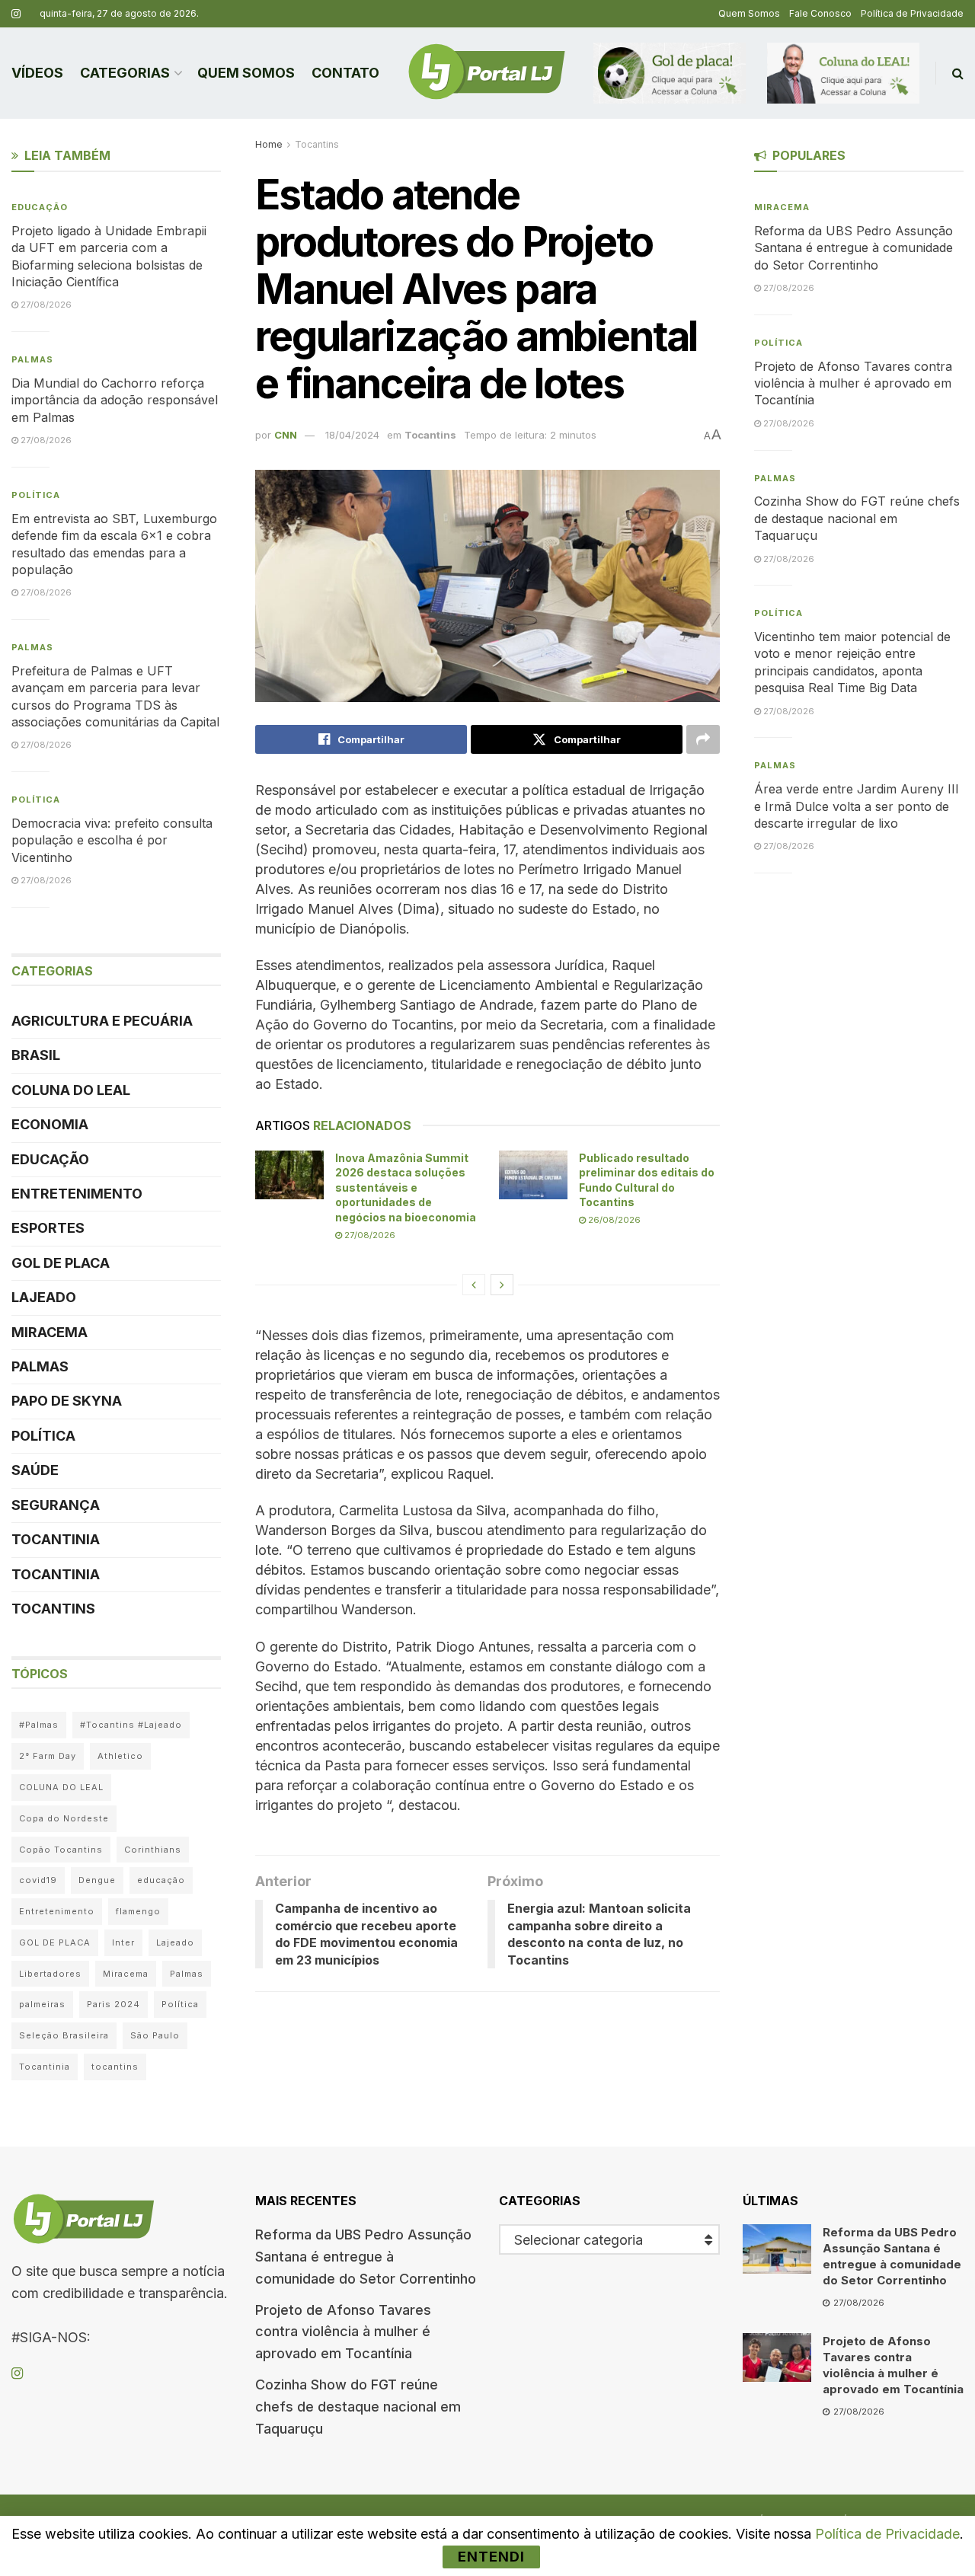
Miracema (50, 1332)
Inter (123, 1942)
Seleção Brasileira (64, 2035)
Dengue (97, 1880)
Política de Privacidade (912, 13)
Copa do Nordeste (64, 1818)
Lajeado (44, 1297)
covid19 (38, 1880)
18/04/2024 (352, 435)
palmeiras (42, 2004)
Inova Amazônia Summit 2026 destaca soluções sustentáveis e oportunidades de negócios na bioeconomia (406, 1187)
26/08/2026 (613, 1220)
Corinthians (153, 1850)
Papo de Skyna (67, 1401)
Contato (345, 73)
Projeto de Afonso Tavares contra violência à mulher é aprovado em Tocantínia (853, 383)
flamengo (138, 1911)
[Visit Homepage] (487, 73)
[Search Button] (958, 73)
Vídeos (37, 73)
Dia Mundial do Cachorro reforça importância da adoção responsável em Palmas (115, 400)
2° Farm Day (48, 1756)
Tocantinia (56, 1539)
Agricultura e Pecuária (102, 1021)
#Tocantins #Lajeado (131, 1725)
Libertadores (50, 1974)
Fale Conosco (820, 13)
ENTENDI (491, 2557)
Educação (40, 207)
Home (269, 144)
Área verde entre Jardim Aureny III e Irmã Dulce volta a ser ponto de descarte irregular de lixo (857, 806)
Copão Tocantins (61, 1850)
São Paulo (155, 2035)
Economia (50, 1124)
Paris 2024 (113, 2004)
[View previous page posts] (474, 1285)
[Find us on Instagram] (16, 14)
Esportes (48, 1228)
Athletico (120, 1756)
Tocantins (317, 144)
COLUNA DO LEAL (71, 1090)
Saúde (35, 1470)
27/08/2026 (369, 1235)
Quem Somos (749, 13)
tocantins (115, 2067)
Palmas (32, 359)
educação (161, 1880)
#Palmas (39, 1725)
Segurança (56, 1505)
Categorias (125, 73)
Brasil (36, 1055)
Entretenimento (77, 1194)
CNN (286, 435)
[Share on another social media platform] (703, 739)
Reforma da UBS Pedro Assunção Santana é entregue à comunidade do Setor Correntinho (854, 248)
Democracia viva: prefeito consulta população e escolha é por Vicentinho (112, 840)
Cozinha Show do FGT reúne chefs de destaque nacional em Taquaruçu (857, 518)
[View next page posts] (502, 1285)
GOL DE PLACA (61, 1263)
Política (36, 495)
